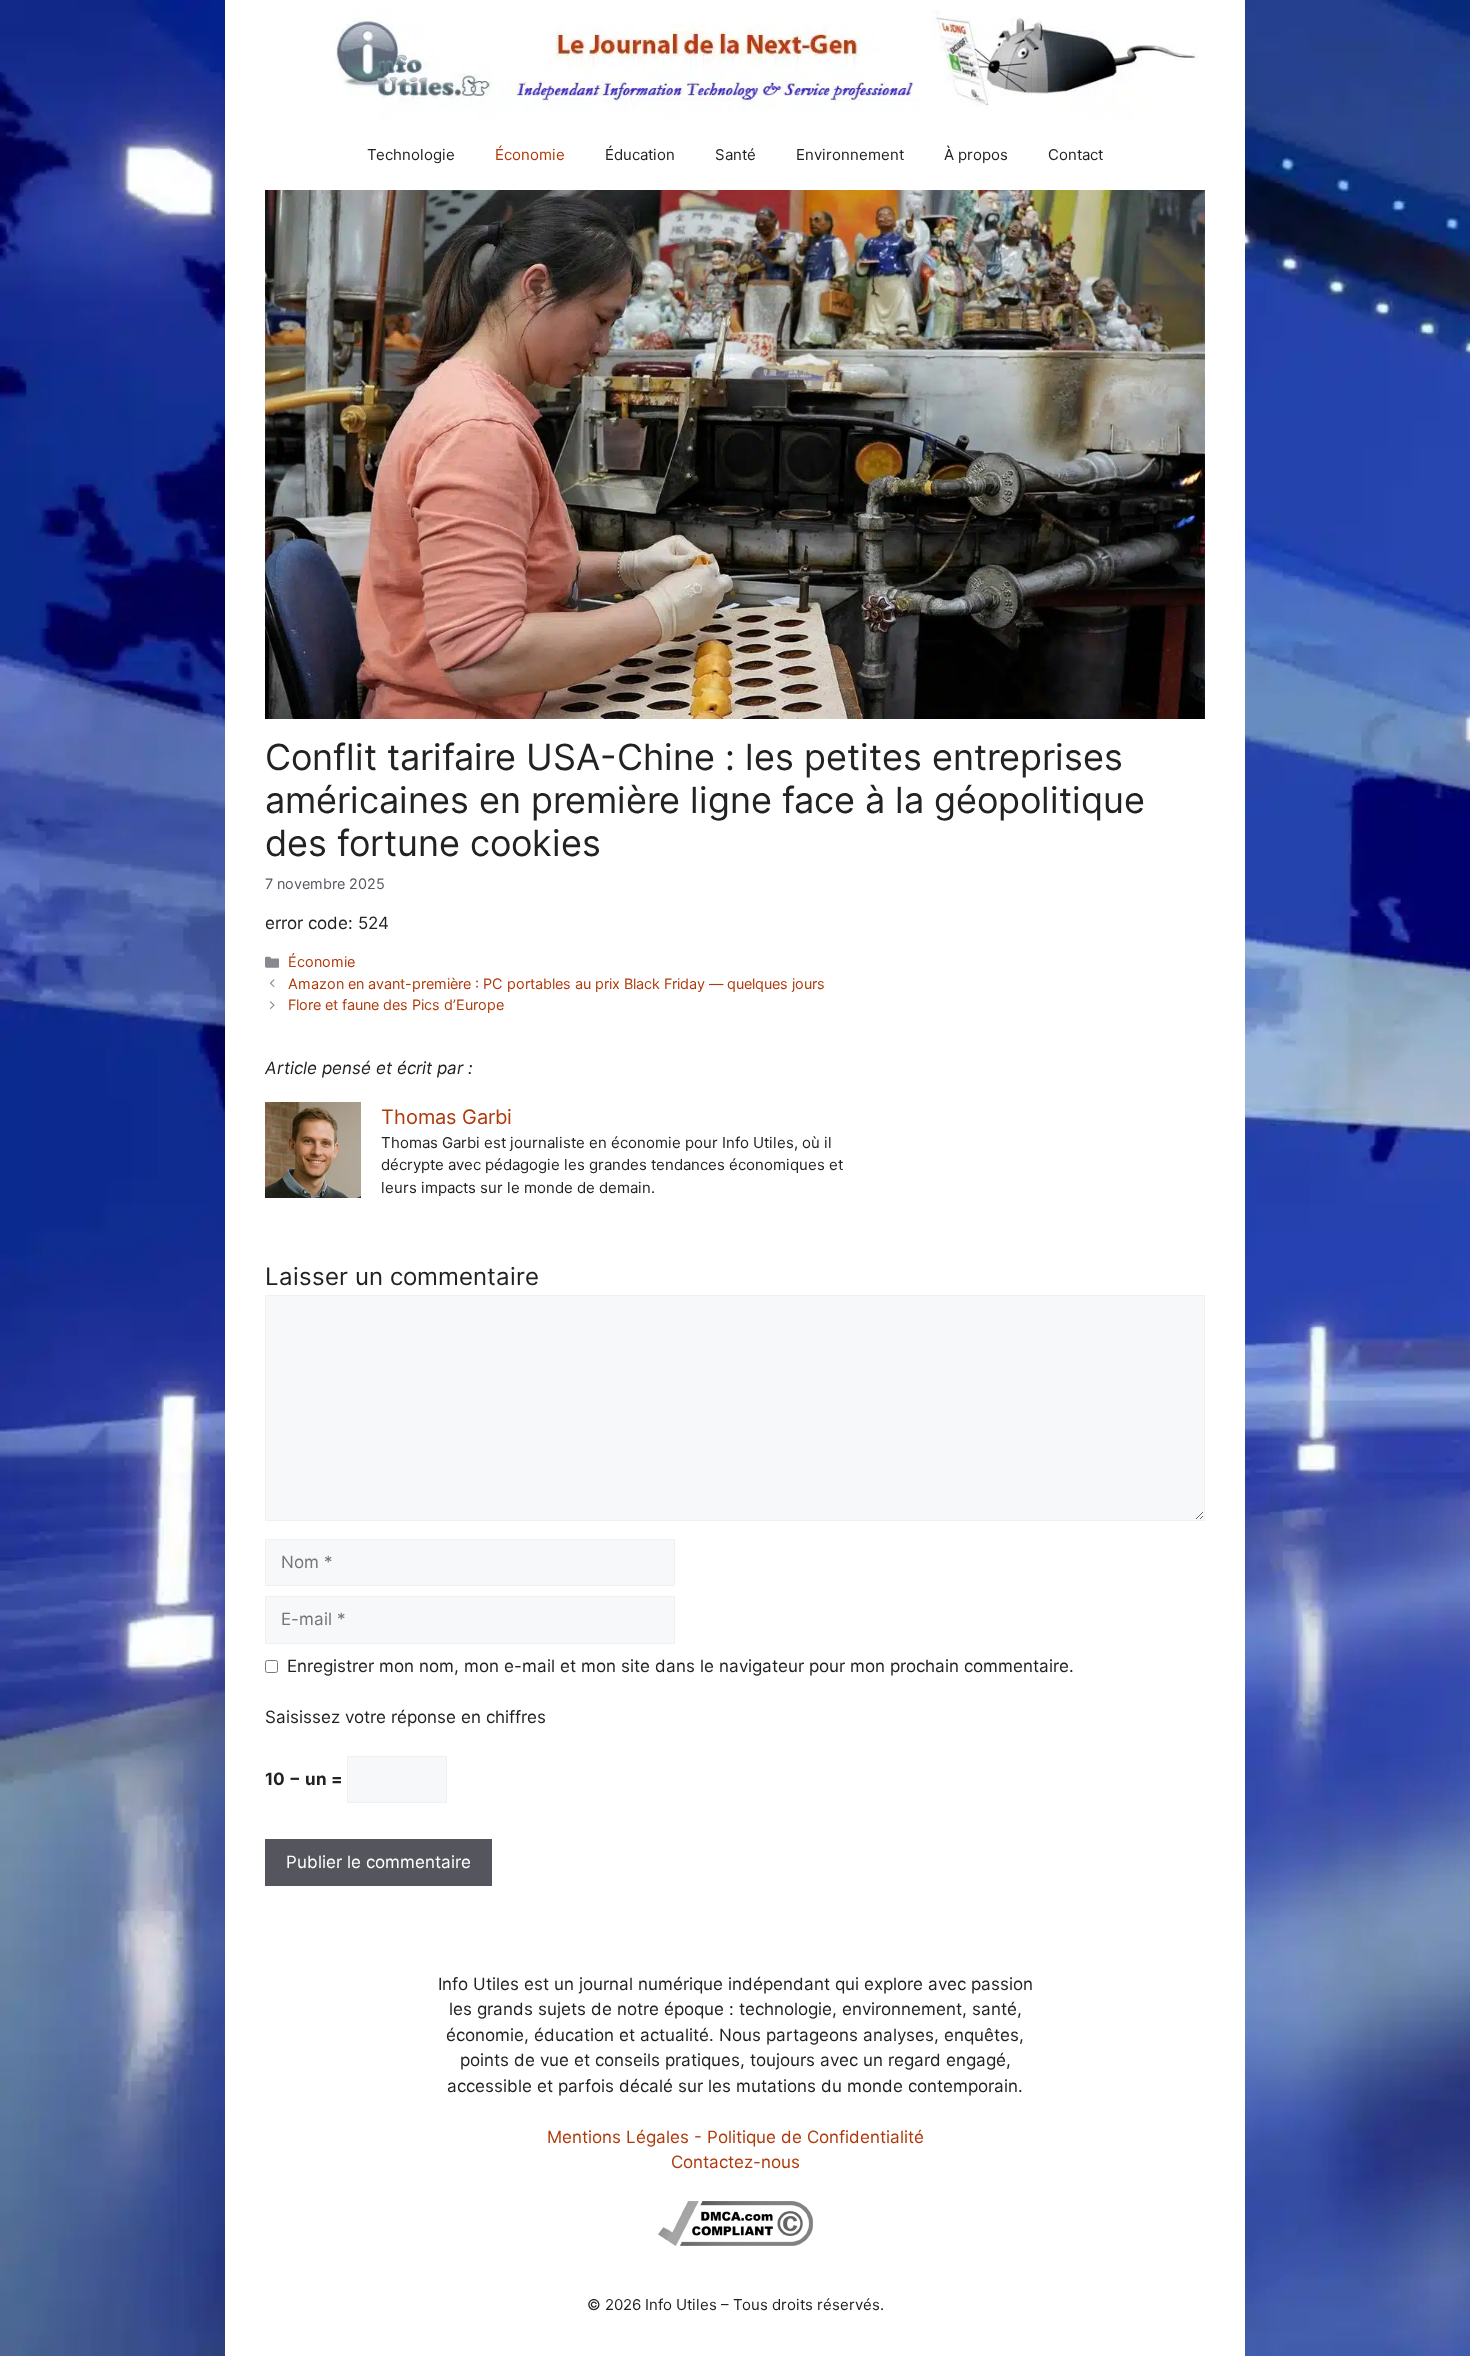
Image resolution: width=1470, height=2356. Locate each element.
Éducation (640, 154)
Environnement (850, 154)
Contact (1075, 154)
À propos (976, 154)
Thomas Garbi (446, 1117)
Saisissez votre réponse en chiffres (405, 1717)
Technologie (411, 154)
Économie (530, 154)
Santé (735, 154)
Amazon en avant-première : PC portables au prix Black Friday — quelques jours (556, 983)
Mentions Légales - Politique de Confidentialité (735, 2137)
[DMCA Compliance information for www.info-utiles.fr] (735, 2240)
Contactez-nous (735, 2162)
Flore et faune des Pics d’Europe (396, 1004)
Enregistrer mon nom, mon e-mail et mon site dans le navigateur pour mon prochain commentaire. (680, 1666)
